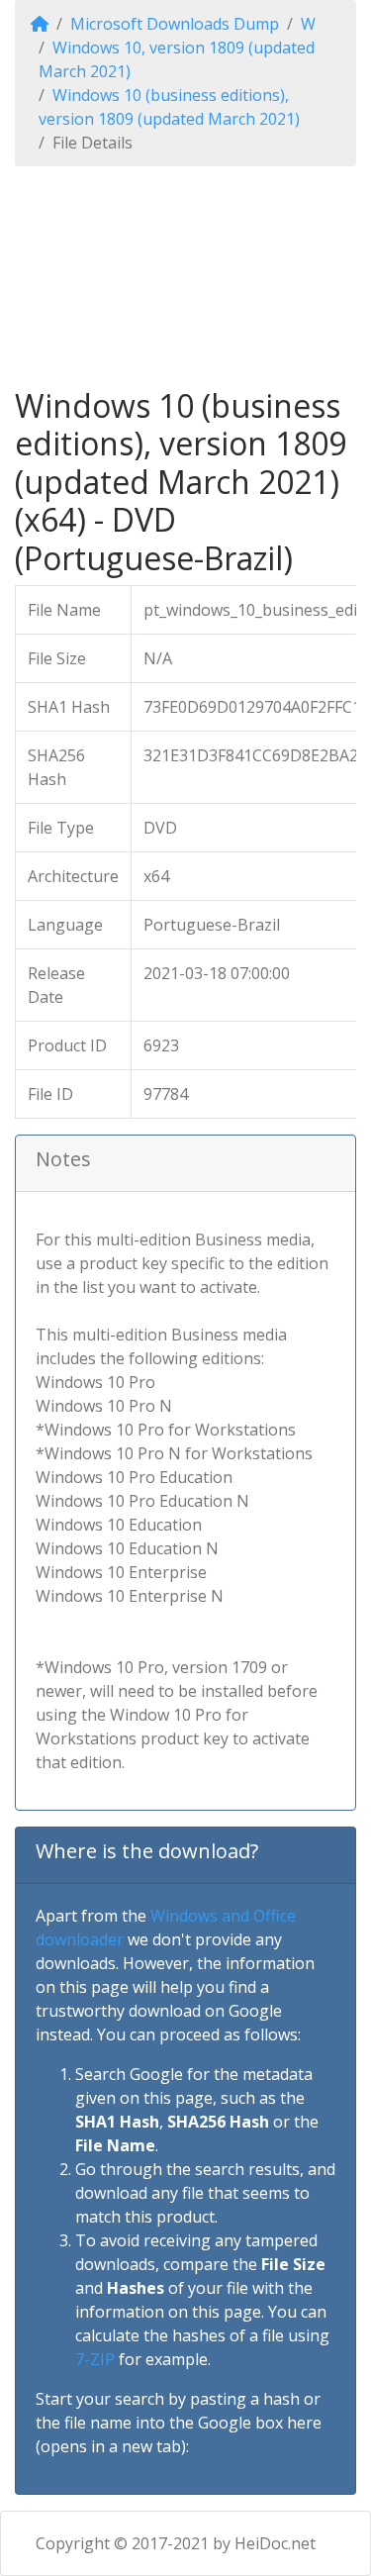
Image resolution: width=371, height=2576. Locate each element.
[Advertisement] (185, 277)
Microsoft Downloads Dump (175, 24)
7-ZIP (95, 2359)
